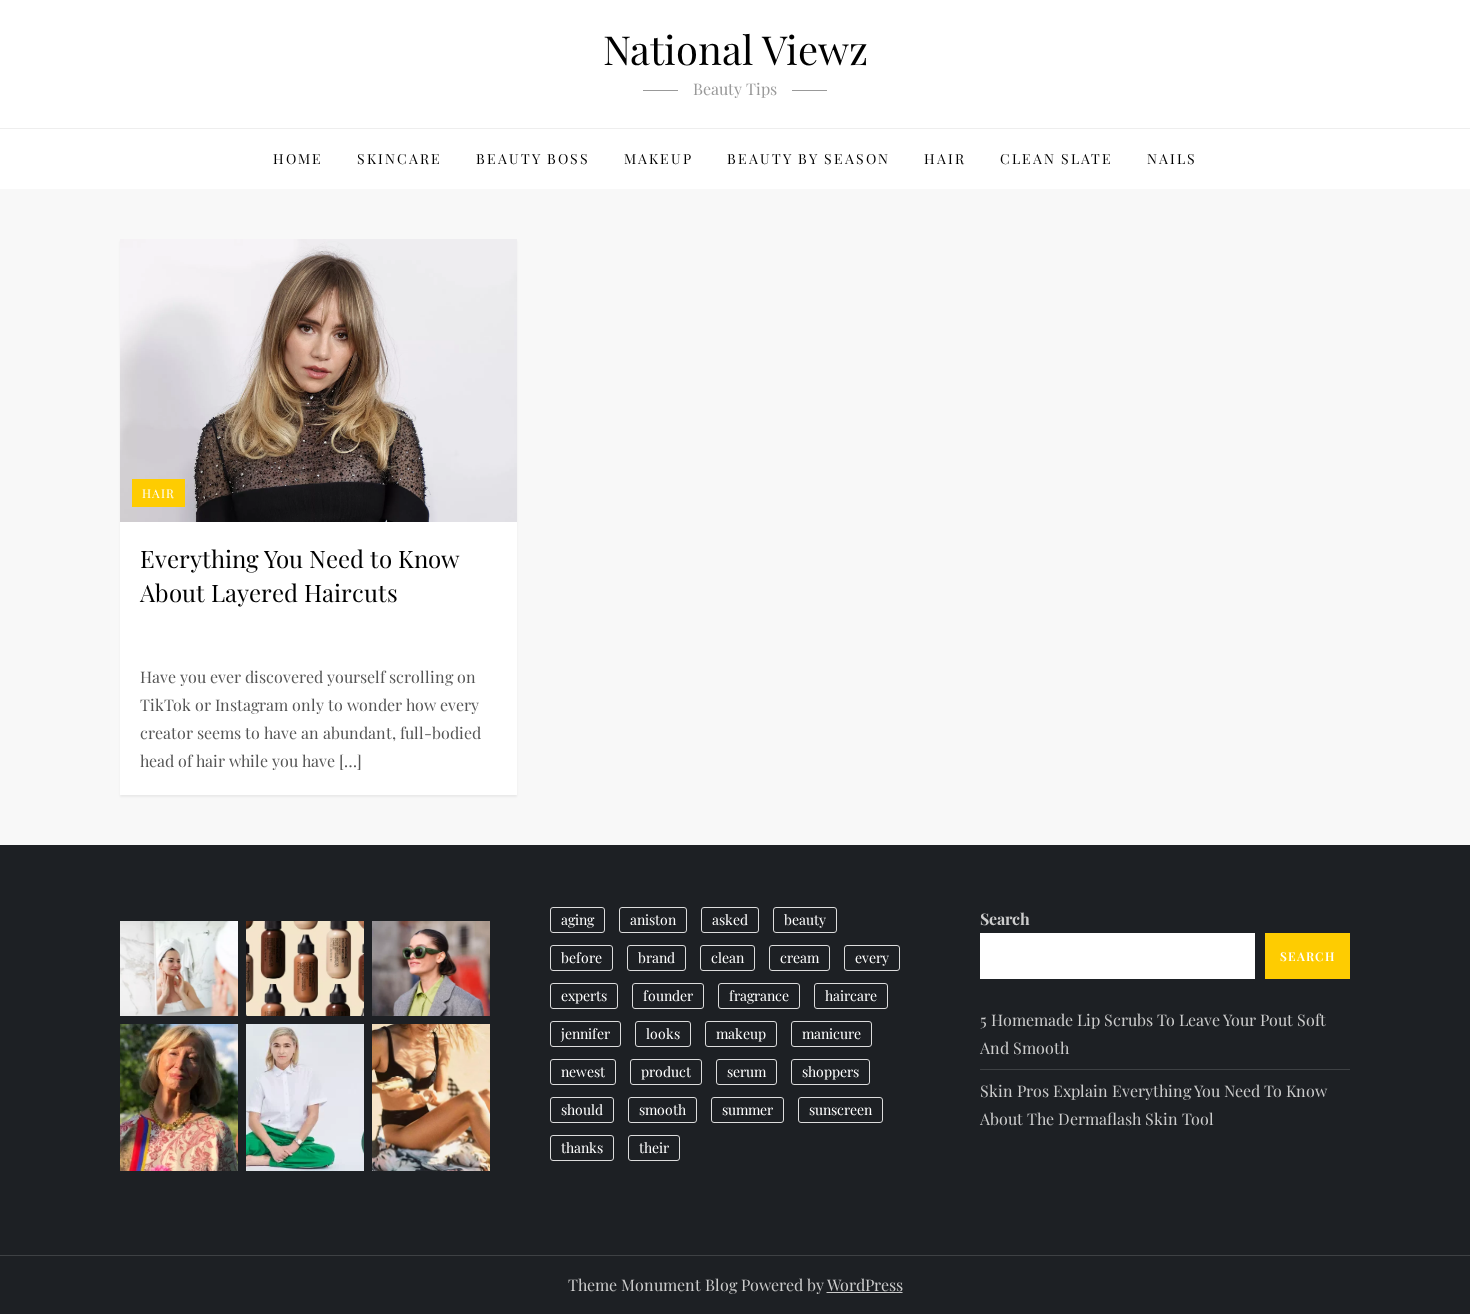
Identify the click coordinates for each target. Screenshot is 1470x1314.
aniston (653, 919)
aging (577, 919)
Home (298, 158)
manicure (831, 1033)
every (872, 957)
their (654, 1147)
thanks (582, 1147)
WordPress (865, 1284)
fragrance (759, 995)
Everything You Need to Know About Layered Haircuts (299, 575)
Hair (945, 158)
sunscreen (840, 1109)
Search (1005, 918)
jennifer (585, 1033)
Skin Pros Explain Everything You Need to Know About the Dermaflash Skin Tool (1153, 1104)
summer (747, 1109)
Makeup (658, 158)
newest (583, 1071)
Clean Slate (1056, 158)
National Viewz (735, 48)
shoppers (830, 1071)
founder (668, 995)
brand (656, 957)
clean (727, 957)
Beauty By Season (808, 158)
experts (584, 995)
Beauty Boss (533, 158)
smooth (662, 1109)
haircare (851, 995)
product (666, 1071)
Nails (1172, 158)
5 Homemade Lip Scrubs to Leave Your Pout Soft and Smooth (1153, 1033)
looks (663, 1033)
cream (799, 957)
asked (730, 919)
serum (746, 1071)
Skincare (399, 158)
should (582, 1109)
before (581, 957)
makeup (741, 1033)
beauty (805, 919)
